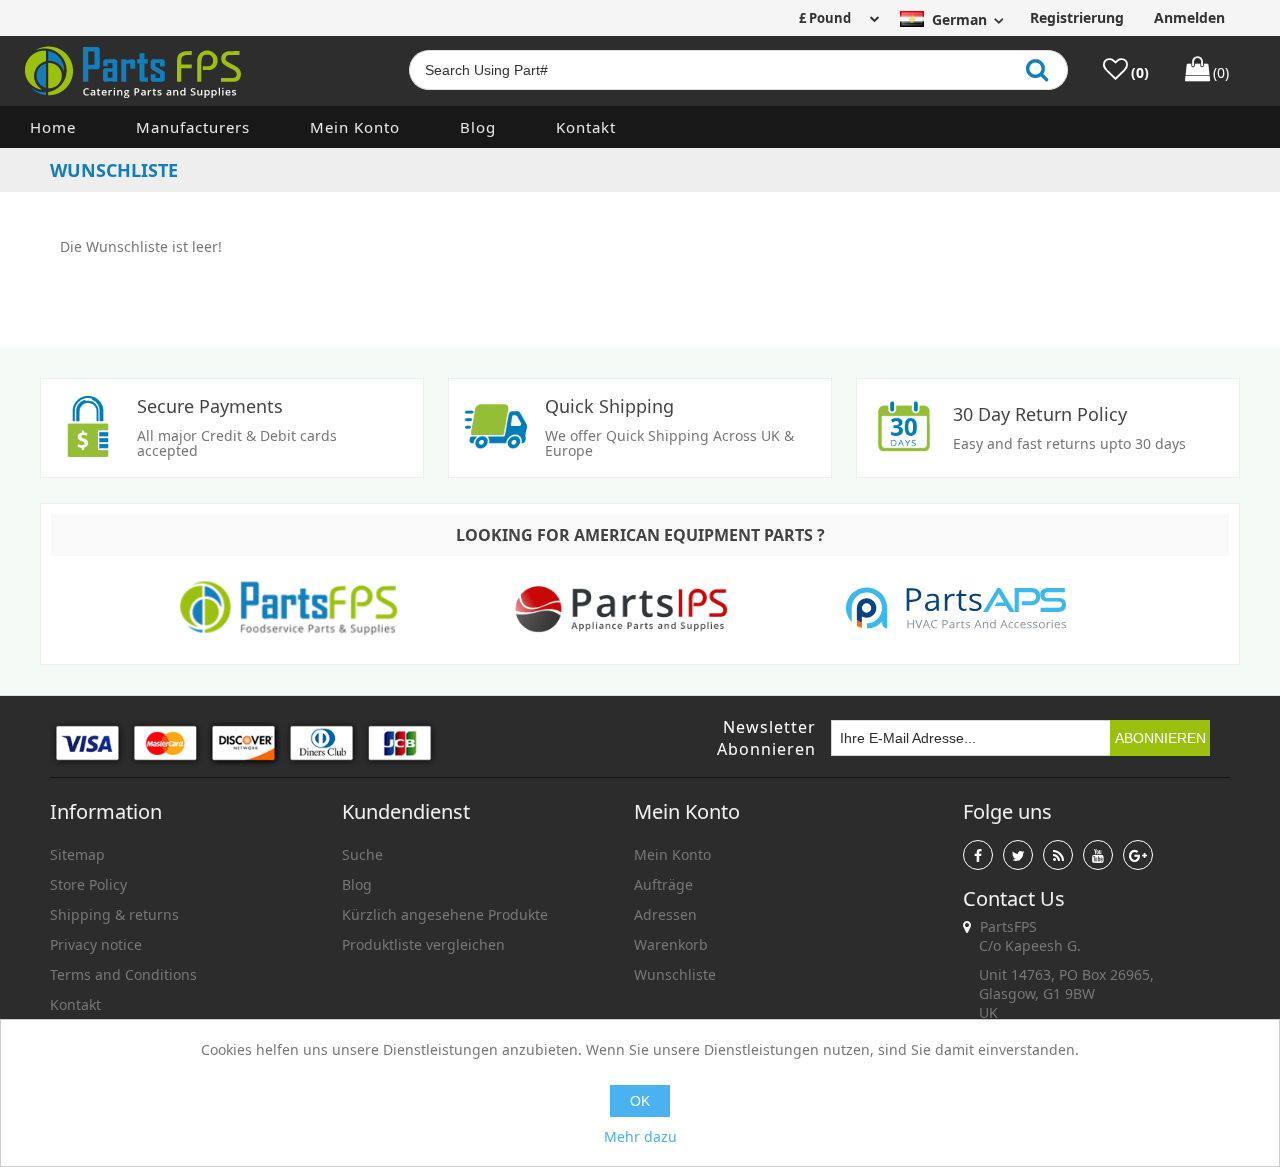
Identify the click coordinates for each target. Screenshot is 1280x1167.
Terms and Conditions (123, 974)
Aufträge (663, 884)
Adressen (665, 914)
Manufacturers (193, 127)
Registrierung (1077, 17)
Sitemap (77, 854)
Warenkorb (671, 944)
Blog (478, 127)
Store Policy (88, 884)
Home (53, 127)
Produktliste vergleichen (423, 944)
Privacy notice (96, 944)
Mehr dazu (640, 1136)
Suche (362, 854)
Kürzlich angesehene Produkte (445, 914)
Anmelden (1189, 17)
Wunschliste (675, 974)
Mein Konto (355, 127)
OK (640, 1101)
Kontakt (586, 127)
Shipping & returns (114, 914)
